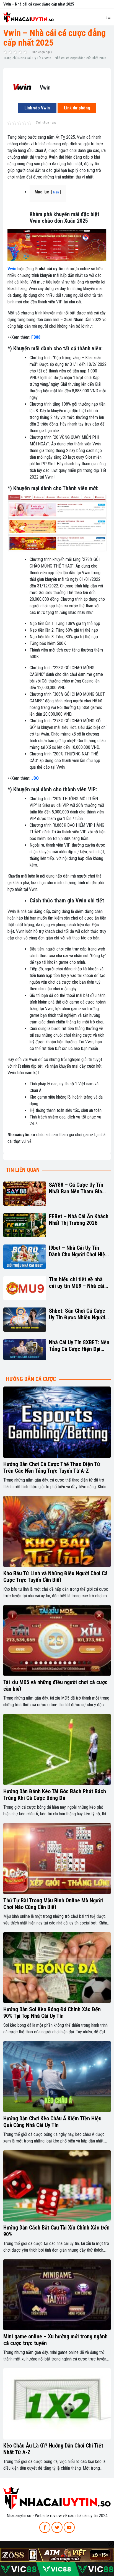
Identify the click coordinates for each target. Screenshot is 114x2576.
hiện (56, 192)
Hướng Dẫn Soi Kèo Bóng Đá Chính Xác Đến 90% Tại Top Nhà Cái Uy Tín (52, 2013)
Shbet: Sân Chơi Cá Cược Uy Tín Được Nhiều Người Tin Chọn (77, 1314)
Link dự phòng (77, 108)
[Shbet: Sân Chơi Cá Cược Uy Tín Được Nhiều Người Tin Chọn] (25, 1320)
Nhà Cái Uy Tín (31, 58)
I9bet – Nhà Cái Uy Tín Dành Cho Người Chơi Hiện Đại (78, 1251)
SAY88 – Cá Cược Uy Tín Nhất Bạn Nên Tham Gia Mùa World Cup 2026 (76, 1188)
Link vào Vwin (37, 108)
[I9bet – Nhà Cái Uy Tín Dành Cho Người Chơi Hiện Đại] (25, 1257)
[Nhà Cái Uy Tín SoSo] (57, 2498)
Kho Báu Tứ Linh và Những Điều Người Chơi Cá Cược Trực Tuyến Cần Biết (55, 1577)
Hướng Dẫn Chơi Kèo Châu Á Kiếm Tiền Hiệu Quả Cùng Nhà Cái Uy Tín (52, 2122)
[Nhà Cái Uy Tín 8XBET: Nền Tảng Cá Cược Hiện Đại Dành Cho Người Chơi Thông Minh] (25, 1350)
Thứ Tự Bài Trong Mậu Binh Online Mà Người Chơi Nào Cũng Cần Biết (53, 1904)
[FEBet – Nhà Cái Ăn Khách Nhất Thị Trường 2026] (25, 1225)
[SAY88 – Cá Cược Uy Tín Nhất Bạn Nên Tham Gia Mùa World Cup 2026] (25, 1194)
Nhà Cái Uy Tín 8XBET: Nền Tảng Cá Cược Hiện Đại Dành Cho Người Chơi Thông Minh (79, 1346)
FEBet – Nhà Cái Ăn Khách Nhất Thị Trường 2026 (79, 1220)
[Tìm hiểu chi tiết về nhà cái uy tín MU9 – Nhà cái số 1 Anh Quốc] (25, 1288)
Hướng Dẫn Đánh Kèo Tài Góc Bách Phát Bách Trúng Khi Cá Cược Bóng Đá (55, 1795)
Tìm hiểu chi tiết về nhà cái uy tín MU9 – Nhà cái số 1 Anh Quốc (77, 1283)
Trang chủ (10, 58)
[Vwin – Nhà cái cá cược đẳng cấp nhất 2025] (22, 87)
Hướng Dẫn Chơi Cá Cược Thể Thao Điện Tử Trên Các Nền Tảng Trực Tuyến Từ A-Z (52, 1467)
